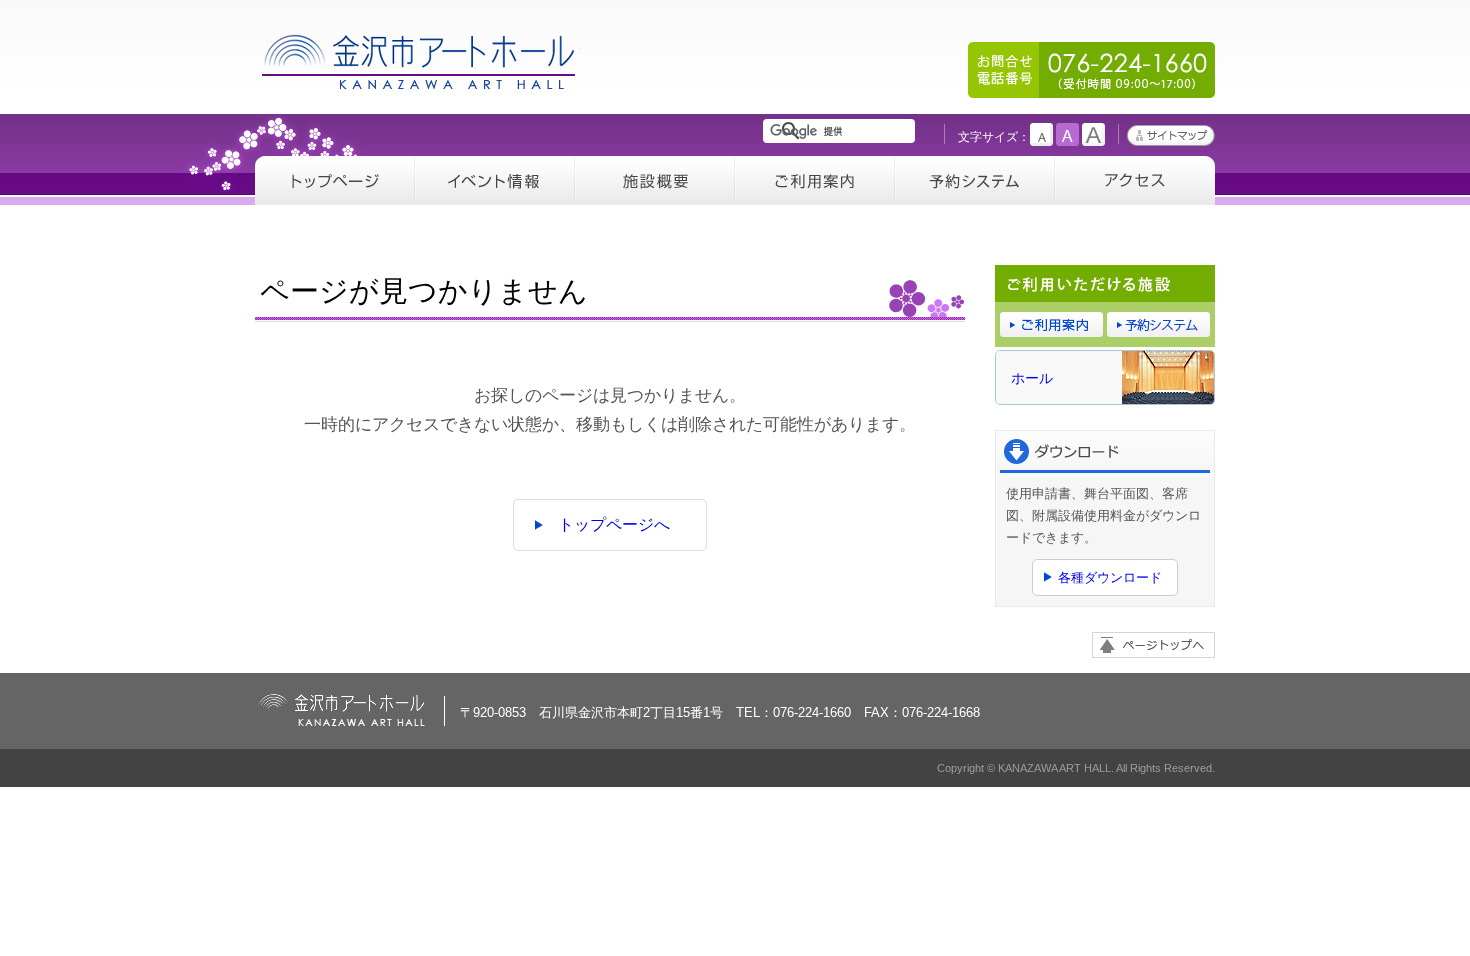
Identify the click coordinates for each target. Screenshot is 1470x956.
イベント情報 (495, 180)
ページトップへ (1153, 645)
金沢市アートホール (420, 61)
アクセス (1135, 180)
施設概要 (655, 180)
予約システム (975, 180)
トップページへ (614, 524)
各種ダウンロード (1110, 577)
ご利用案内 (815, 180)
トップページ (335, 180)
